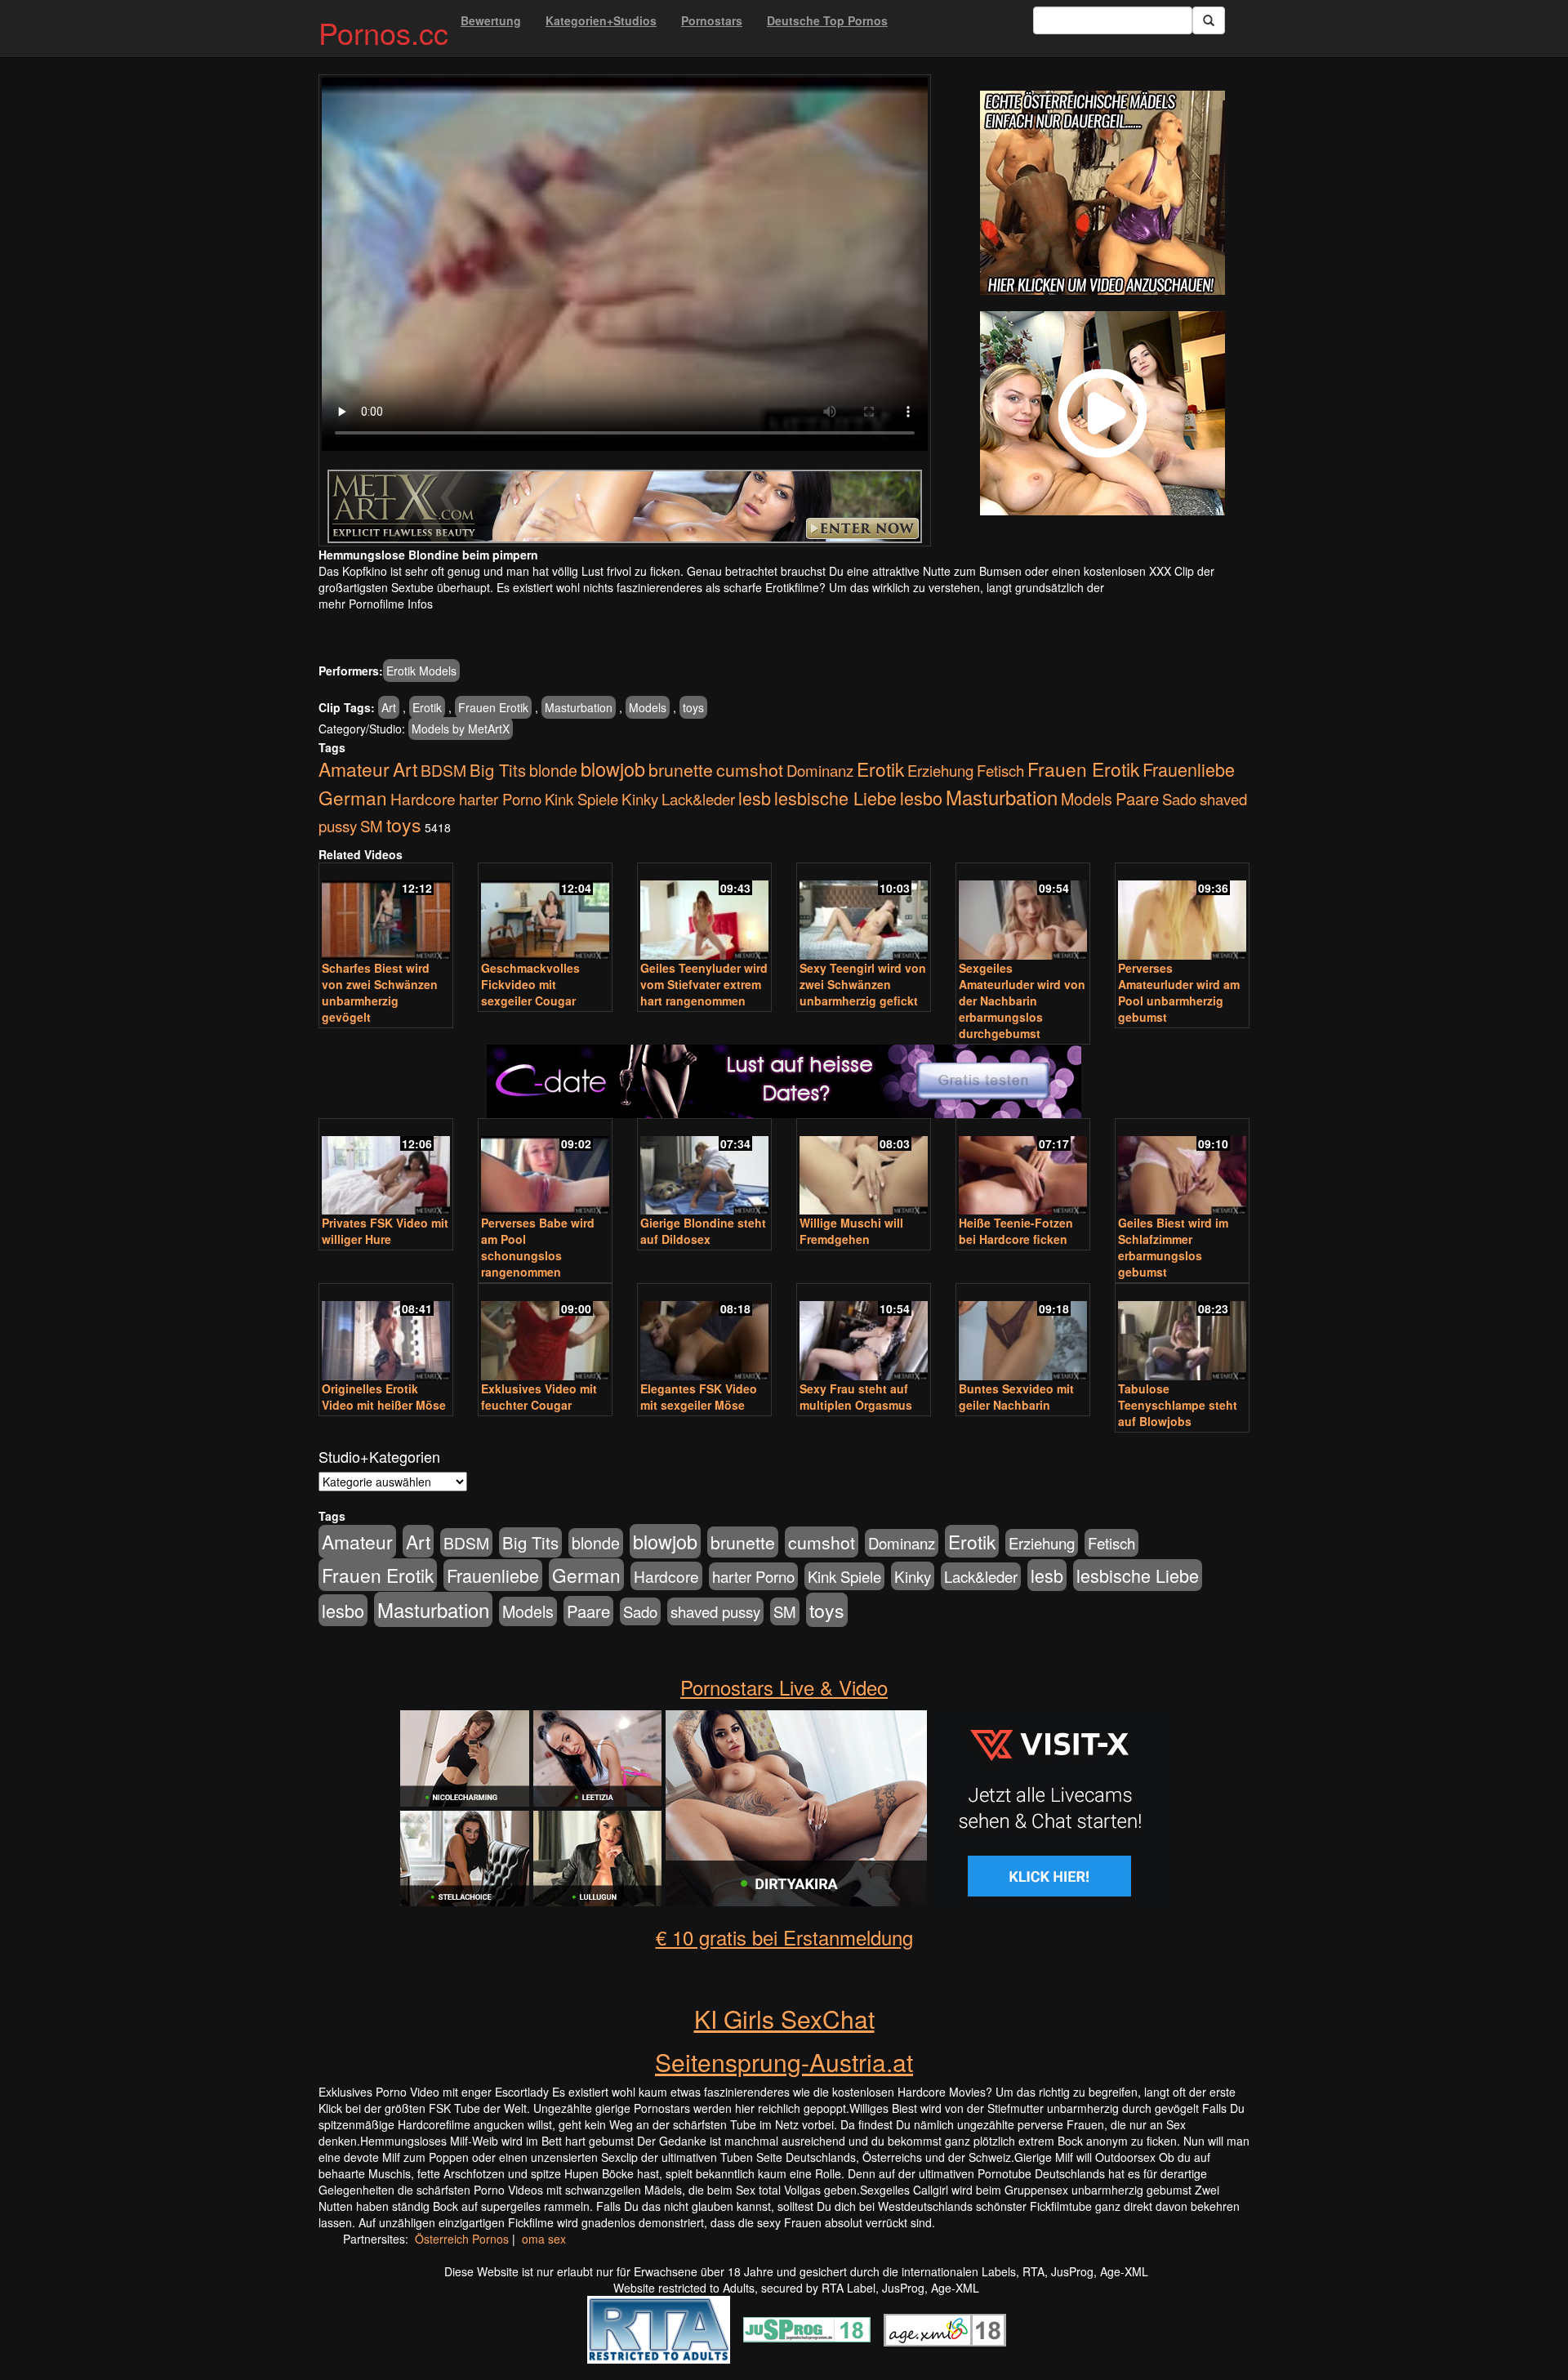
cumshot (750, 769)
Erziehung (940, 770)
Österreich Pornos (462, 2239)
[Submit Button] (1209, 20)
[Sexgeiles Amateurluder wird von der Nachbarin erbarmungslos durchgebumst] (1023, 913)
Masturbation (579, 707)
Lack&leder (698, 799)
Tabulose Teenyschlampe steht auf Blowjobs (1178, 1405)
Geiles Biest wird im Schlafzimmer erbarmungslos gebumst (1173, 1247)
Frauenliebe (1189, 769)
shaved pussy (715, 1611)
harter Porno (500, 799)
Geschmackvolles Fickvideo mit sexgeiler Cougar (530, 984)
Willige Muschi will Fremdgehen (851, 1231)
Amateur (354, 769)
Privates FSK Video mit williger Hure (385, 1231)
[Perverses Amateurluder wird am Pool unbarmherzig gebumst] (1182, 913)
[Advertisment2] (1102, 413)
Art (389, 707)
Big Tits (498, 770)
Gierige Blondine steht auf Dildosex (703, 1231)
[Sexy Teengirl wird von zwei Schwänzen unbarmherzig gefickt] (864, 913)
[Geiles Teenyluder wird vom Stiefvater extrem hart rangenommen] (704, 913)
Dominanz (820, 770)
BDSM (443, 770)
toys (693, 707)
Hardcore (423, 798)
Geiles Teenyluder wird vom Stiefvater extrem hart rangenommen (704, 984)
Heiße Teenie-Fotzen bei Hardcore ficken (1016, 1231)
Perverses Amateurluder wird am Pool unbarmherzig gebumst (1179, 992)
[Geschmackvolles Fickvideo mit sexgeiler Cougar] (545, 913)
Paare (1137, 798)
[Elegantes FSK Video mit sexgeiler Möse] (704, 1333)
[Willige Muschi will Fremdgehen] (864, 1168)
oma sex (544, 2239)
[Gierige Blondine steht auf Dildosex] (704, 1168)
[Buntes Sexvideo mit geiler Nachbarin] (1023, 1333)
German (353, 797)
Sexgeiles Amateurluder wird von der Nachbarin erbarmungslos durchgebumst (1022, 1001)
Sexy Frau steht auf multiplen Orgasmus (856, 1397)
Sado (1179, 799)
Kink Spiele (581, 799)
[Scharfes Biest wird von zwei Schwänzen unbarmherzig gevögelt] (386, 913)
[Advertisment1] (1102, 193)
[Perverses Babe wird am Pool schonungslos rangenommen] (545, 1168)
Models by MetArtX (461, 729)
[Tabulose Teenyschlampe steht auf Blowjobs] (1182, 1333)
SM (372, 826)
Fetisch (1000, 770)
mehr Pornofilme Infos (376, 604)
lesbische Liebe (835, 798)
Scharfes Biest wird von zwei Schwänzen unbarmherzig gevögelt (380, 992)
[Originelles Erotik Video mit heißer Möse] (386, 1333)
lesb (755, 798)
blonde (553, 770)
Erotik (427, 707)
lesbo (921, 798)
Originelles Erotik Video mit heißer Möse (384, 1397)
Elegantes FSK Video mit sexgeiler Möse (699, 1397)
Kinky (640, 798)
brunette (681, 769)
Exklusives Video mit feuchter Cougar (539, 1397)
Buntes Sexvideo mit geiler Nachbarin (1016, 1397)
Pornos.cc (383, 32)
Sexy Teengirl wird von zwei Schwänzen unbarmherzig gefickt (863, 984)
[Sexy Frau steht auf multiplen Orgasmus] (864, 1333)
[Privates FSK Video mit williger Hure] (386, 1168)
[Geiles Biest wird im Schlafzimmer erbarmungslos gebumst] (1182, 1168)
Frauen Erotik (493, 707)
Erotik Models (421, 671)
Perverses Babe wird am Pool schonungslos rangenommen (538, 1247)
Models (648, 707)
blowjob (613, 769)
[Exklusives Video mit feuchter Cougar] (545, 1333)
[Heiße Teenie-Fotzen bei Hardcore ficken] (1023, 1168)
